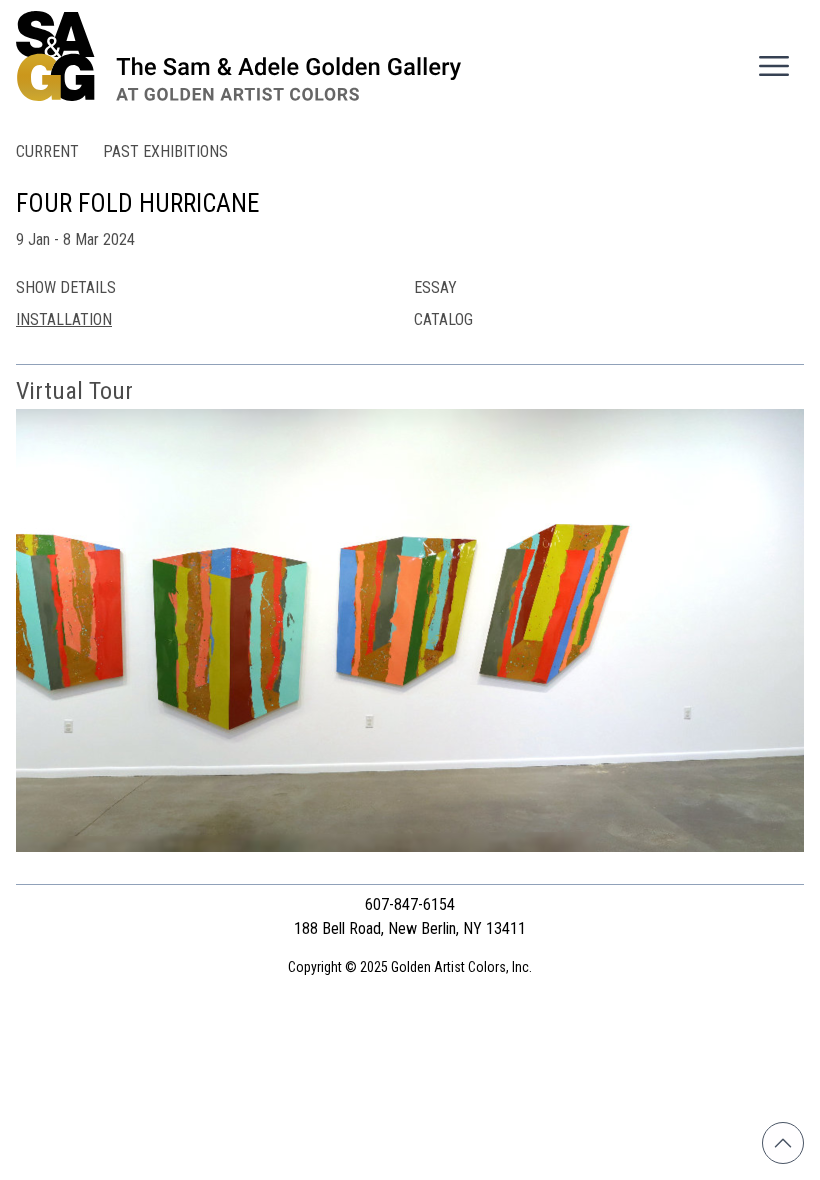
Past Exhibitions (165, 151)
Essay (435, 287)
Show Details (66, 287)
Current (47, 151)
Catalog (443, 319)
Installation (64, 319)
